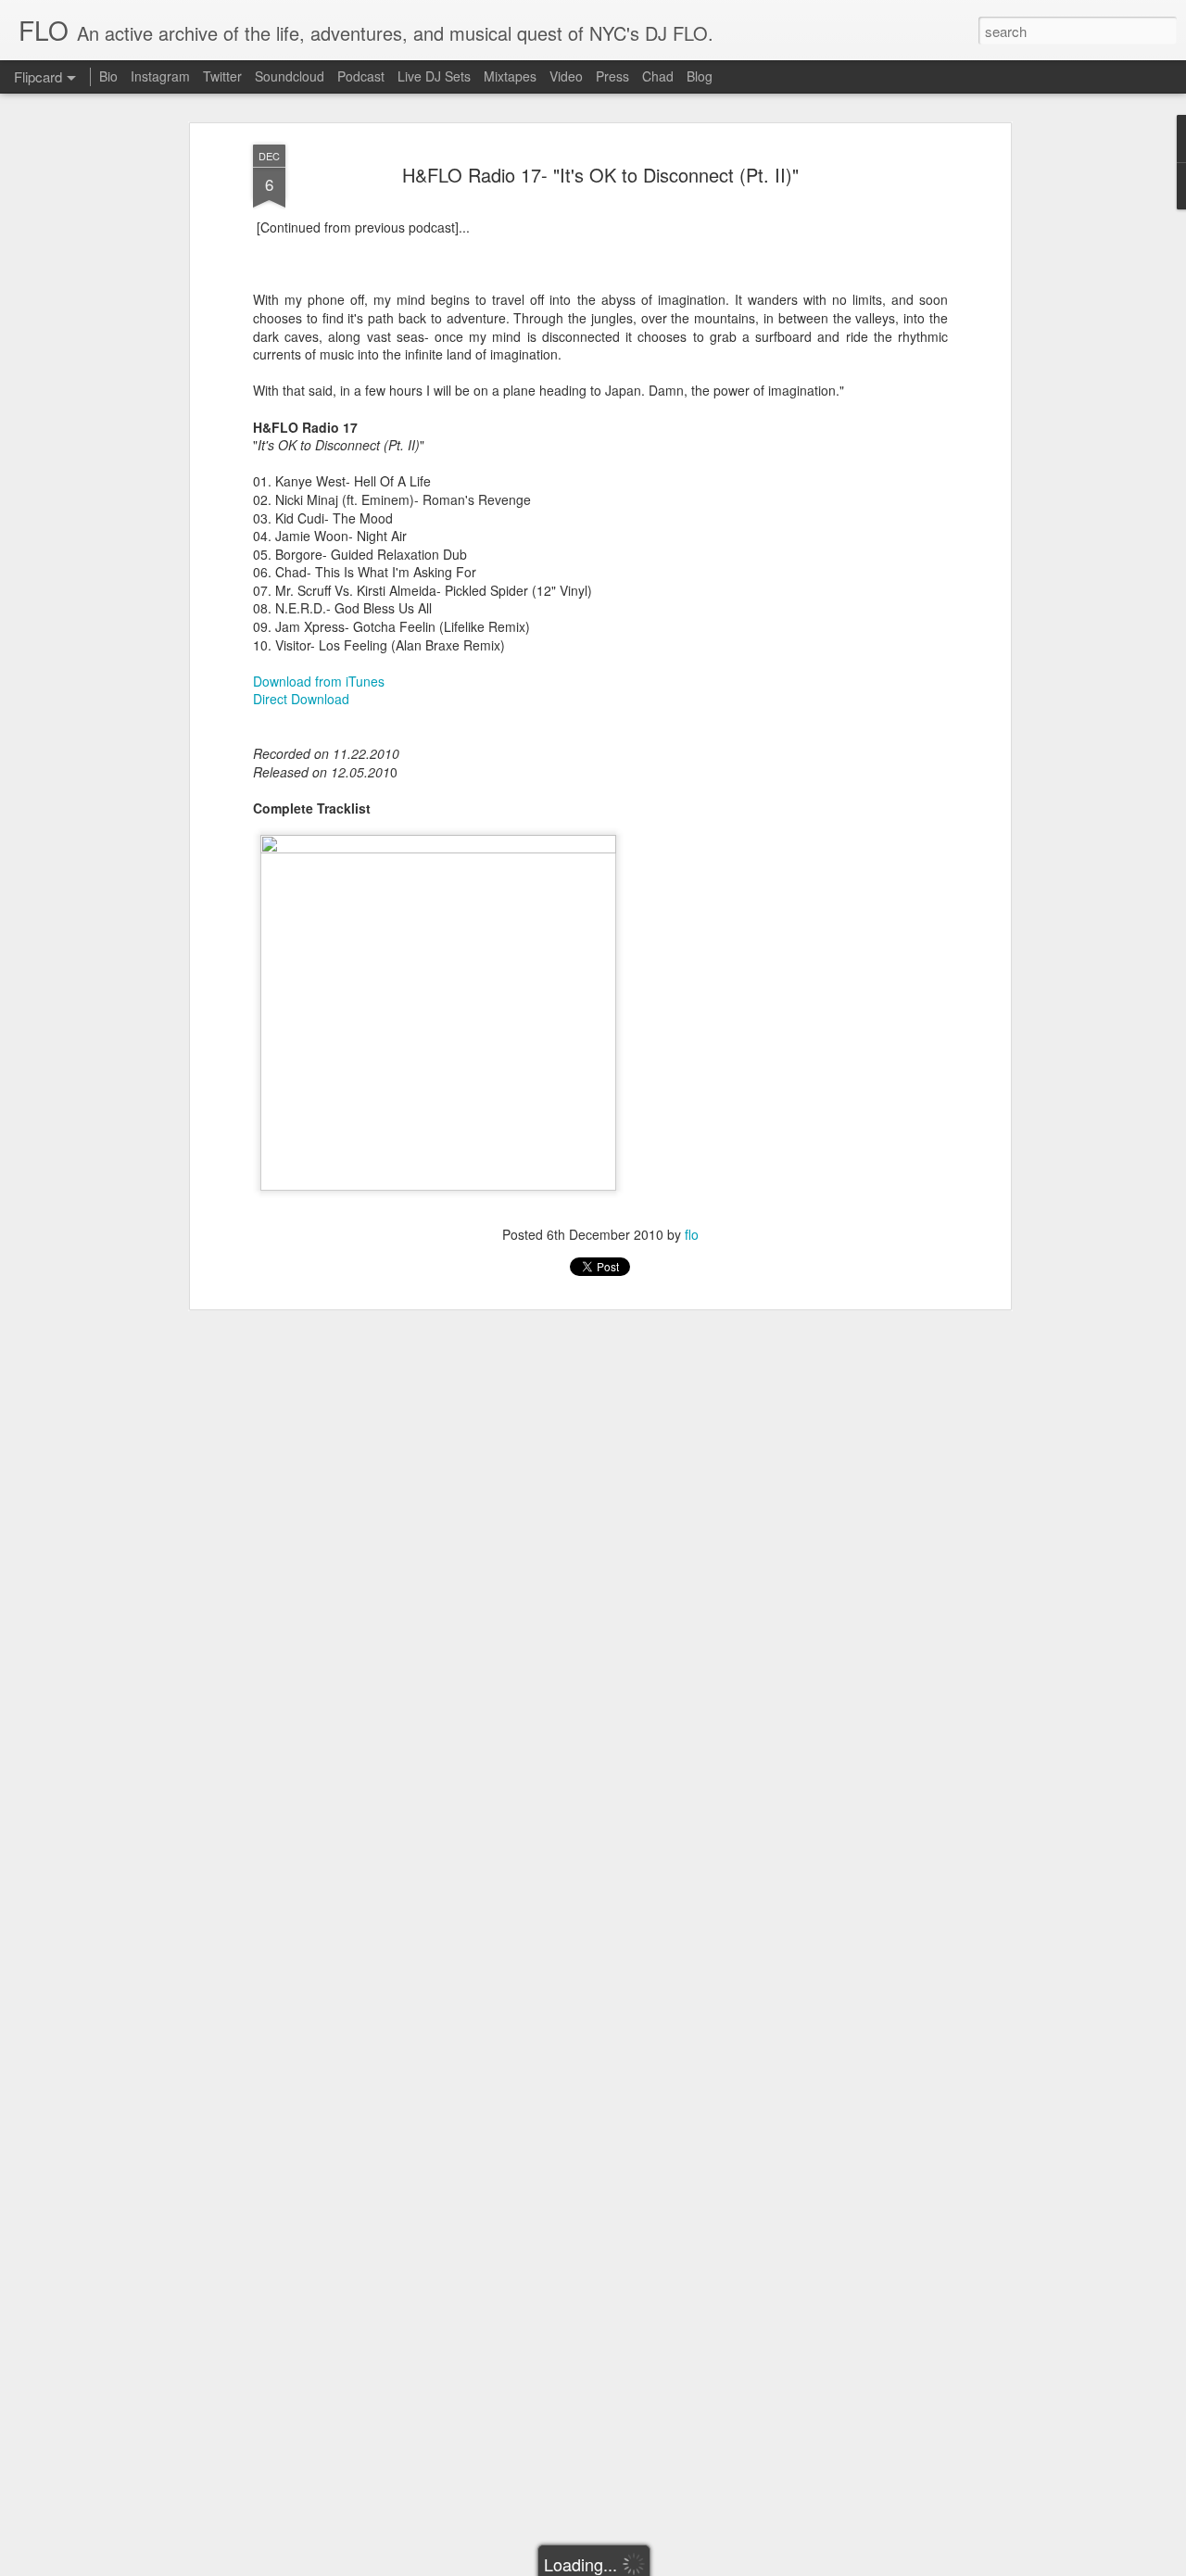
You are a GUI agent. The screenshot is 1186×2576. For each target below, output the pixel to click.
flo (692, 1234)
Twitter (222, 76)
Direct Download (303, 699)
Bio (108, 76)
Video (566, 76)
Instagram (160, 76)
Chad (658, 76)
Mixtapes (510, 76)
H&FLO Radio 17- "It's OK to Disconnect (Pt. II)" (600, 175)
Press (612, 76)
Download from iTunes (319, 681)
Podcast (361, 76)
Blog (700, 76)
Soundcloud (290, 76)
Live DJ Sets (434, 76)
